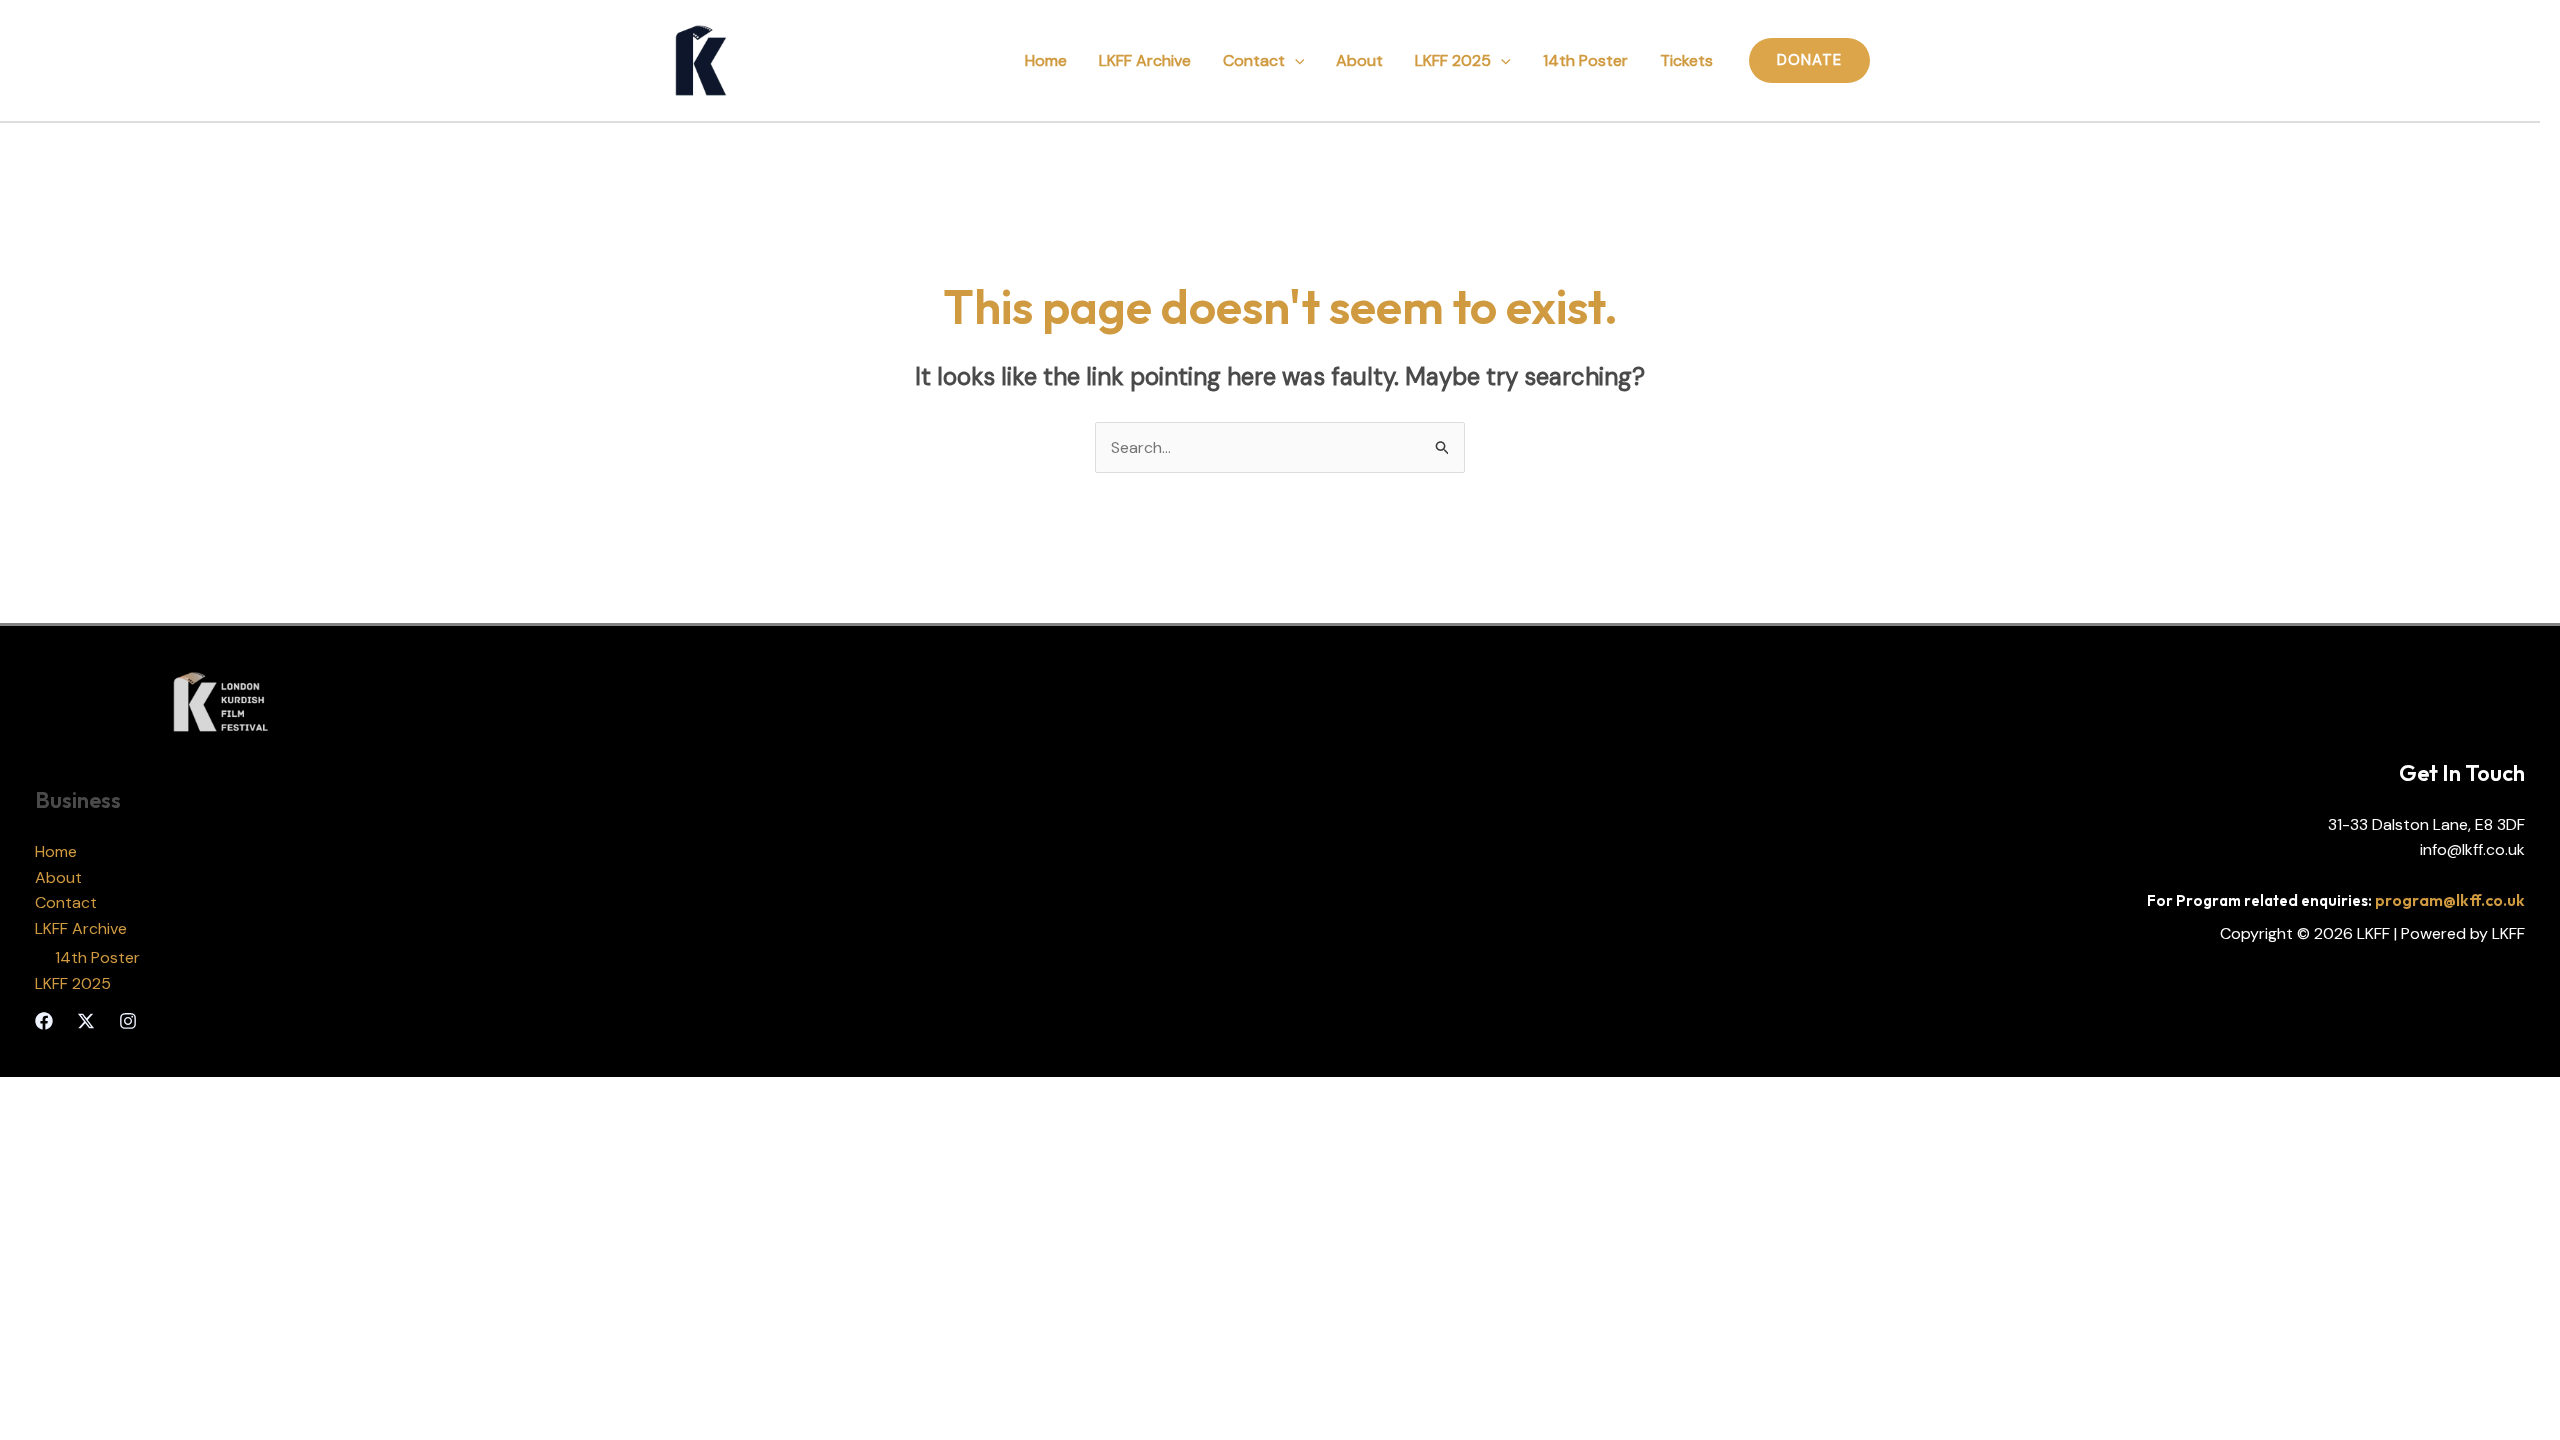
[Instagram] (128, 1021)
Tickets (1686, 60)
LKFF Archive (1145, 60)
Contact (1254, 60)
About (1359, 60)
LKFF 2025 (1453, 60)
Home (1046, 60)
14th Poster (1585, 60)
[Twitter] (86, 1021)
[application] (1295, 60)
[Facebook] (44, 1021)
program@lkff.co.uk (2450, 900)
